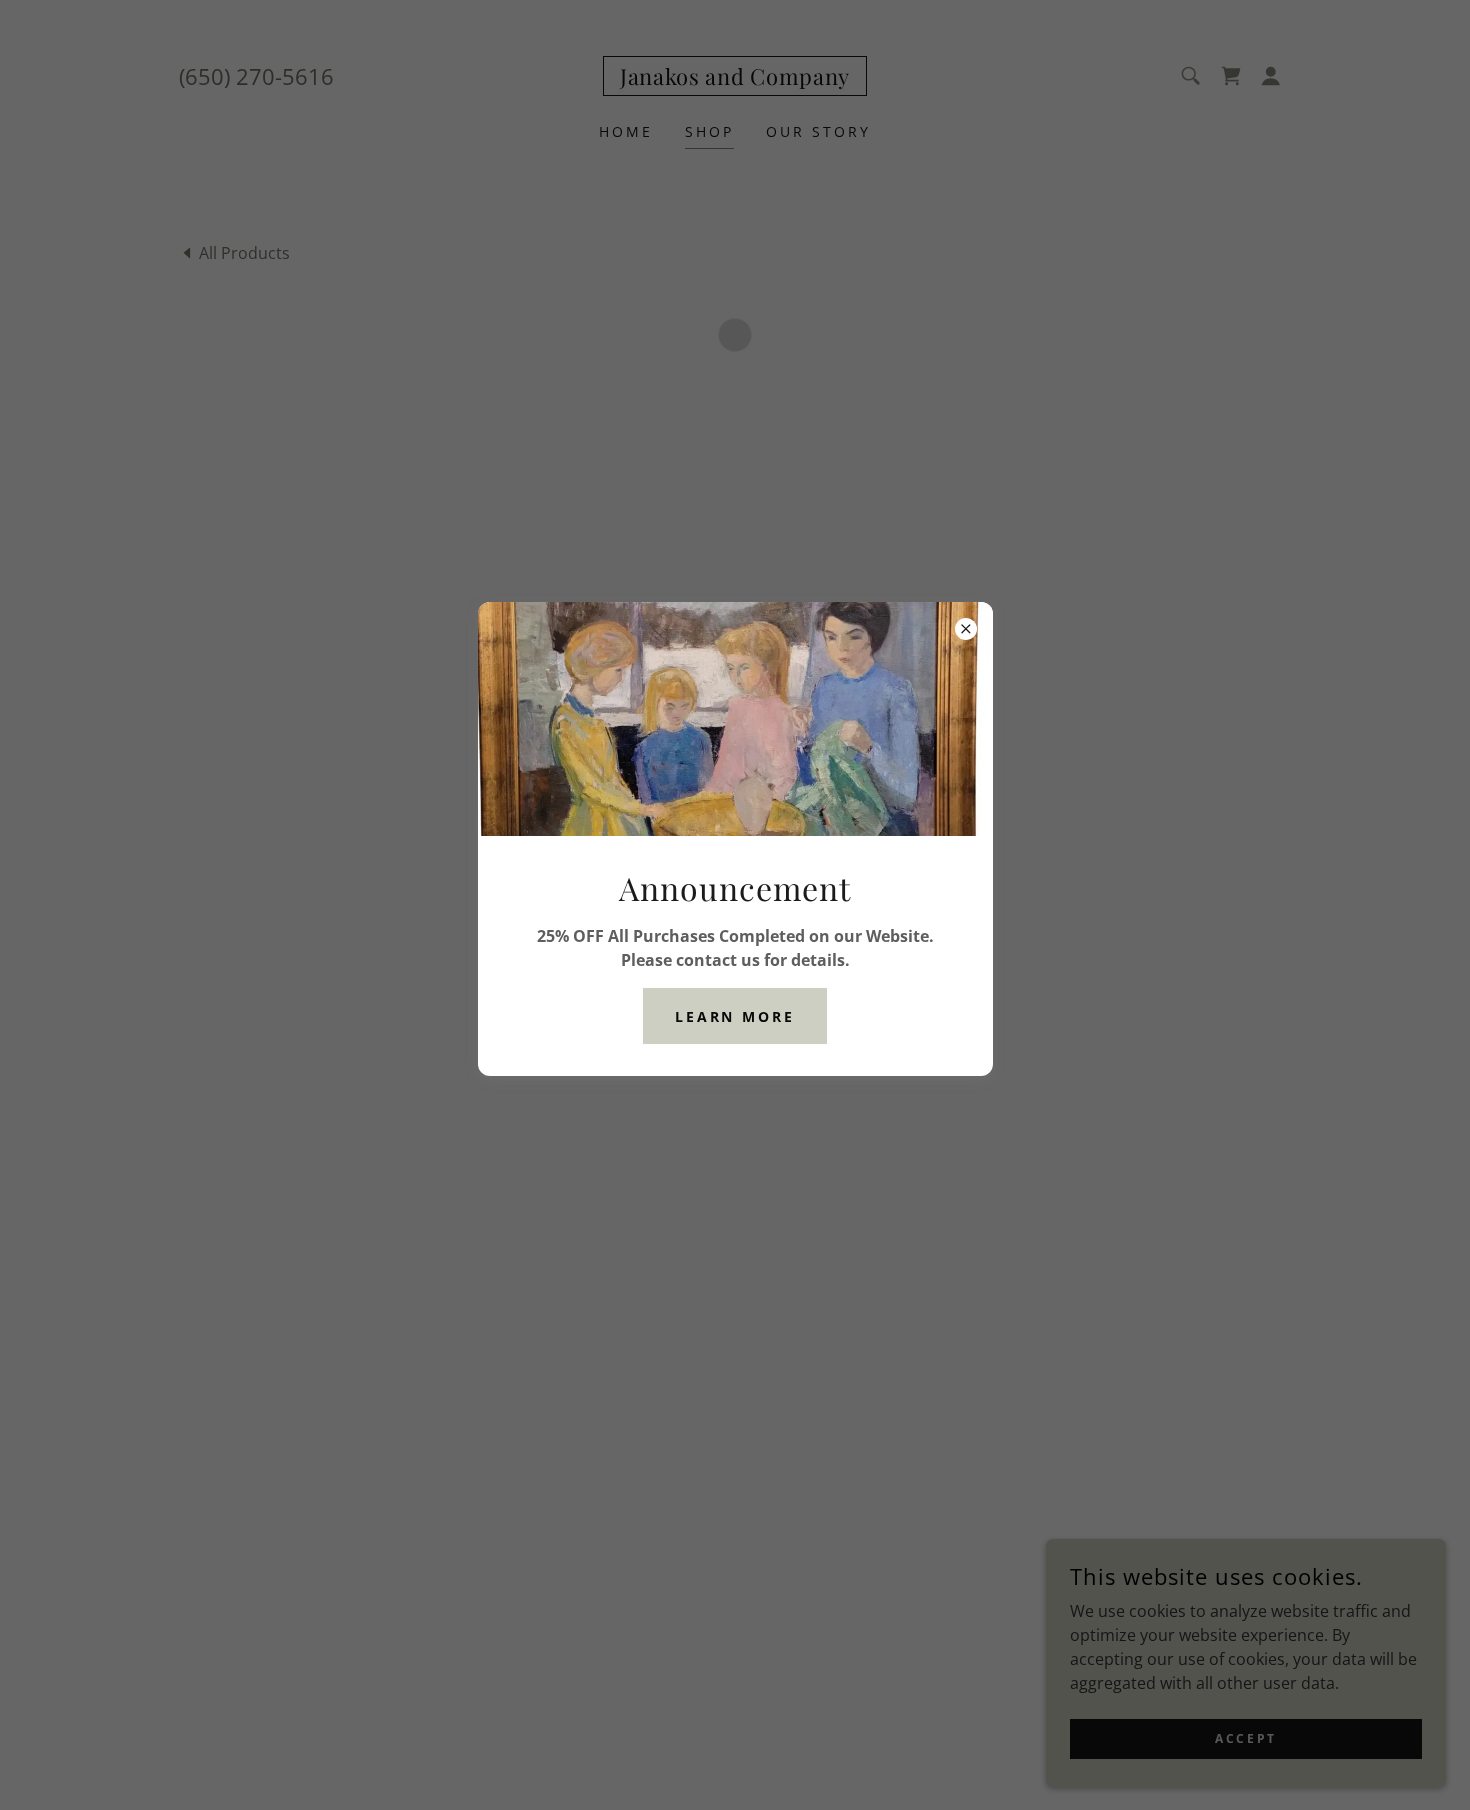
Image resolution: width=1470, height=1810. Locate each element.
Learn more (735, 1015)
